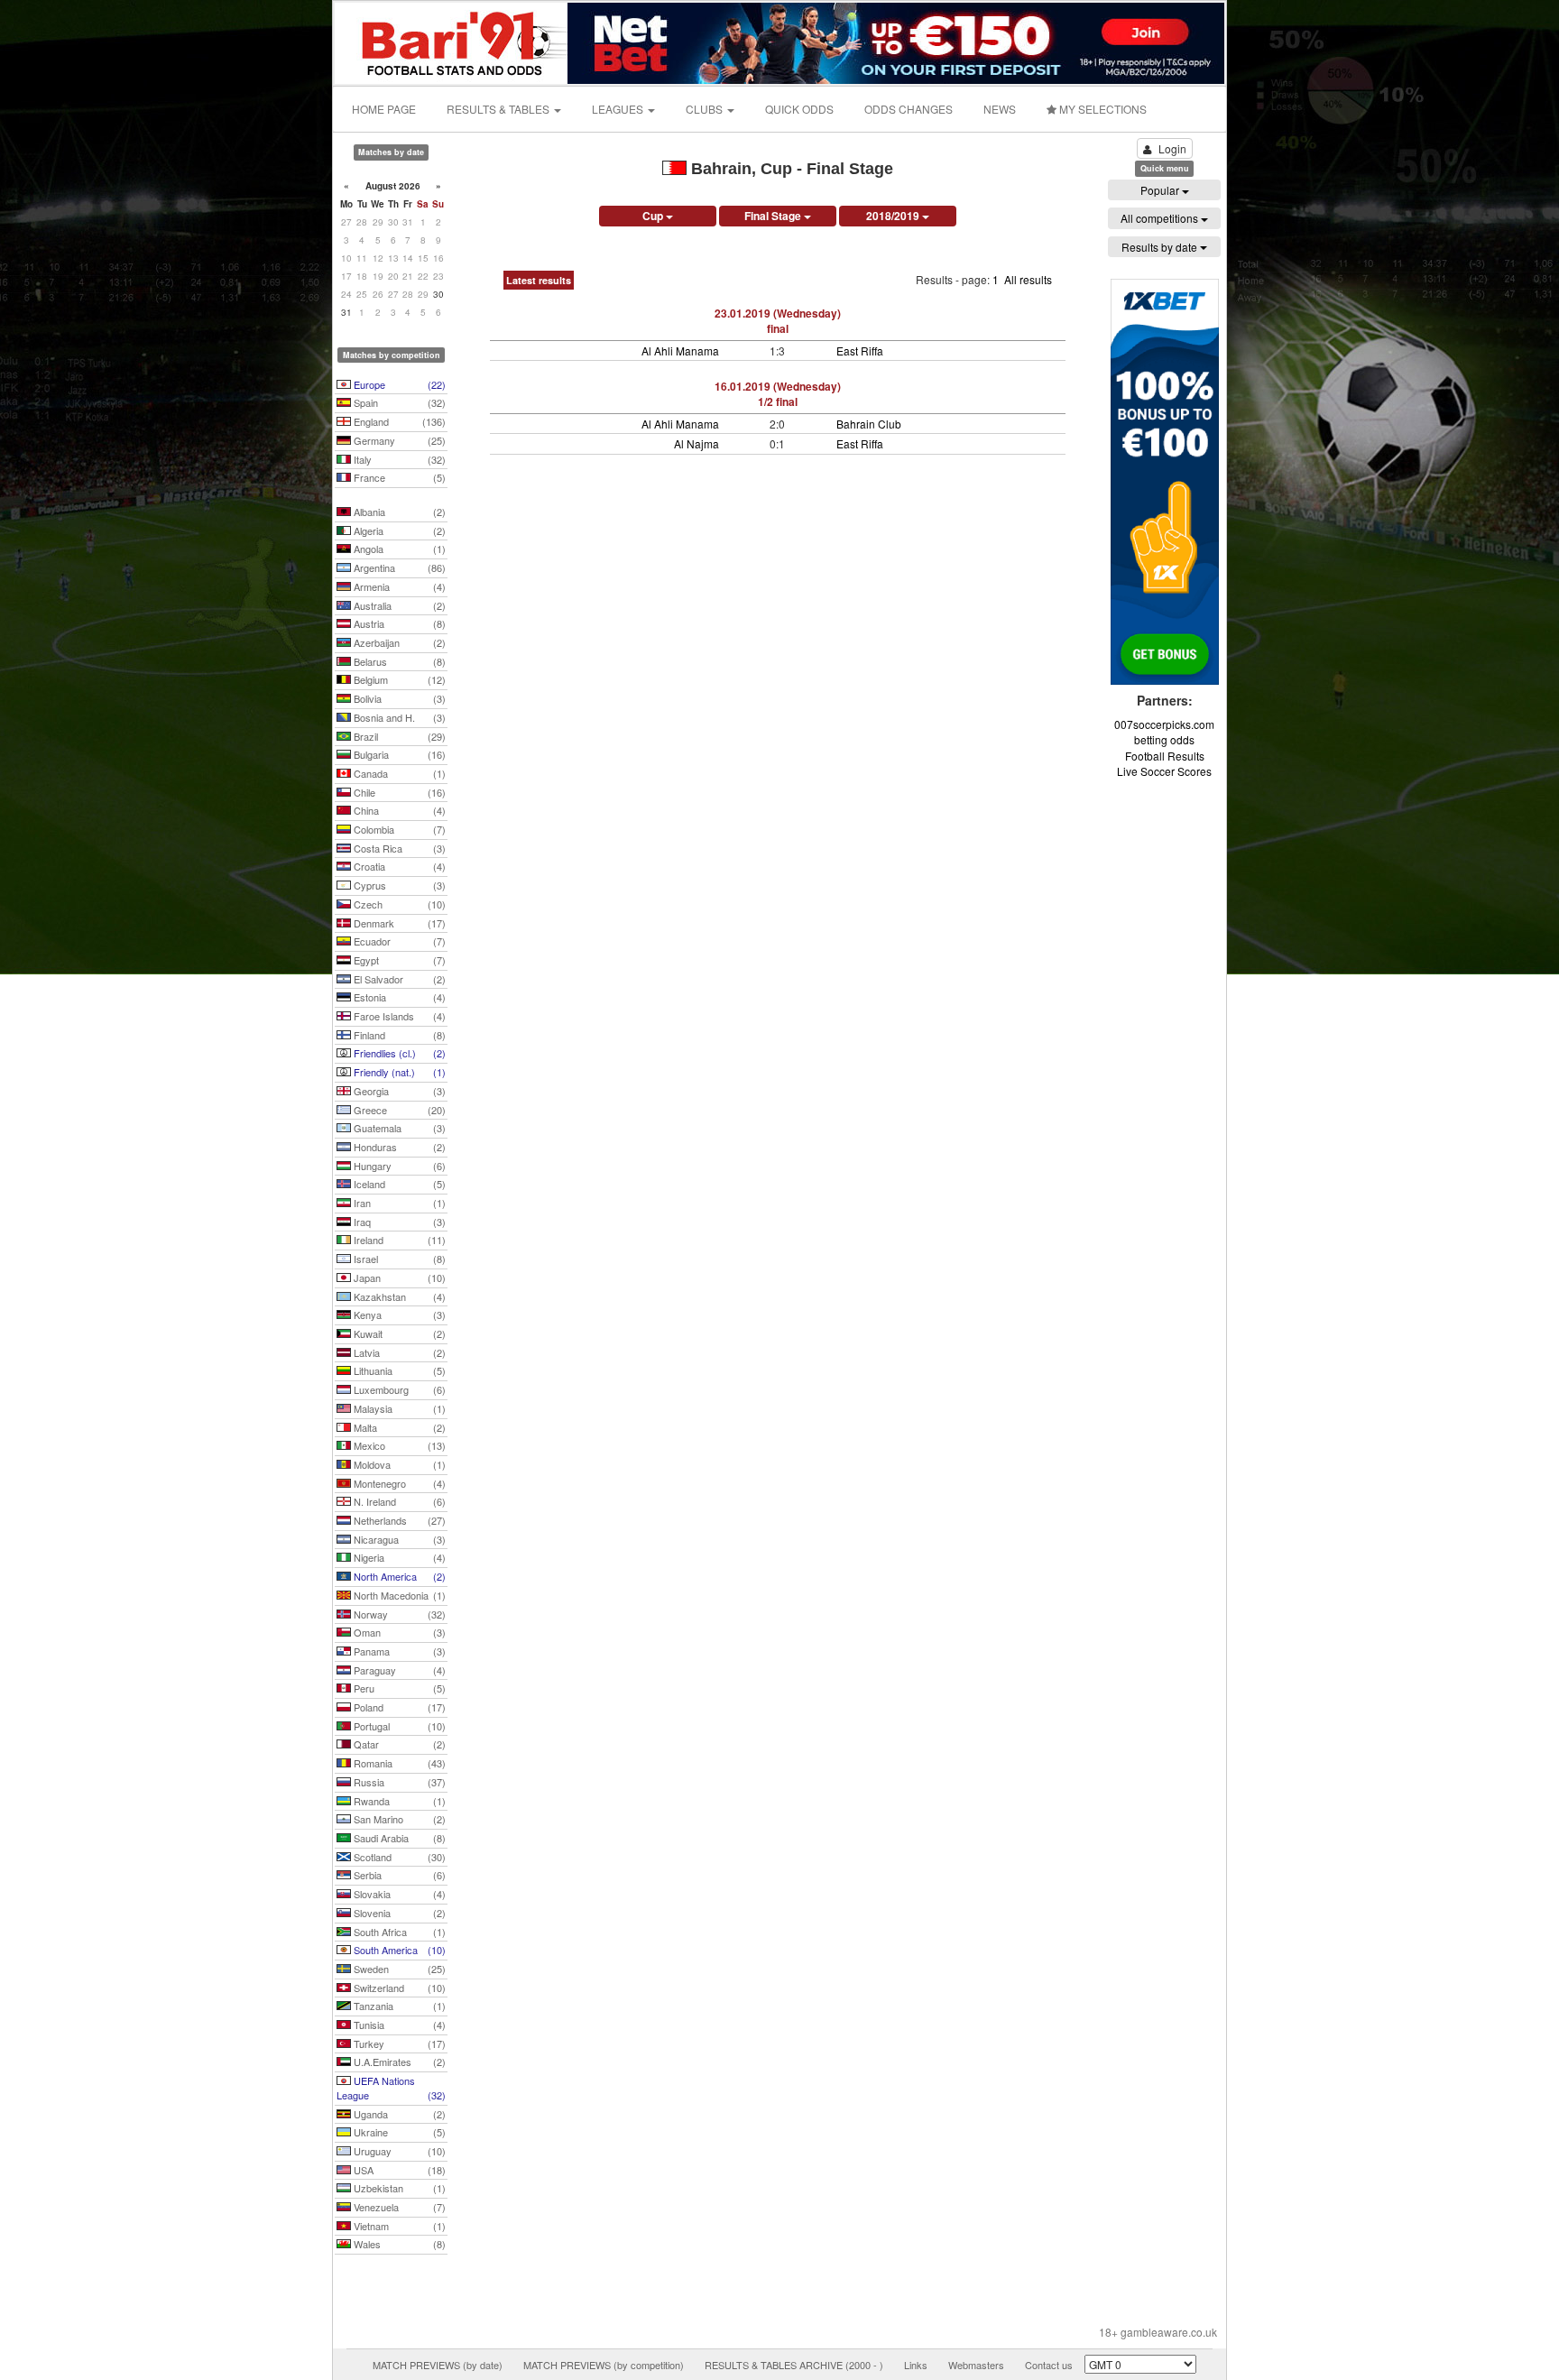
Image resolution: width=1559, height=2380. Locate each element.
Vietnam (398, 2226)
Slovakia (398, 1894)
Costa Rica (398, 848)
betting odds (1164, 739)
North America (398, 1576)
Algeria (398, 530)
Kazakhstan (398, 1296)
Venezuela (398, 2207)
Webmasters (976, 2365)
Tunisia (398, 2025)
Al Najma (696, 443)
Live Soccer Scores (1164, 771)
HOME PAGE (384, 109)
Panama (398, 1651)
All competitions (1161, 218)
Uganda (398, 2114)
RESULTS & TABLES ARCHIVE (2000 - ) (794, 2365)
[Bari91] (452, 41)
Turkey (398, 2043)
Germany (398, 440)
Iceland (398, 1184)
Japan (398, 1278)
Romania (398, 1763)
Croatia (398, 866)
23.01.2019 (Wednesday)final (778, 321)
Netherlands (398, 1520)
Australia (398, 605)
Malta (398, 1427)
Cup (654, 216)
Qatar (398, 1744)
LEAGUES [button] (619, 109)
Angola (398, 549)
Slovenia (398, 1913)
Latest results (539, 280)
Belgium (398, 679)
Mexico (398, 1445)
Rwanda (398, 1801)
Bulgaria (398, 754)
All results (1028, 279)
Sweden (398, 1969)
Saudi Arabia (398, 1838)
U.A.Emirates (398, 2062)
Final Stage (774, 216)
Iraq (398, 1222)
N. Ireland (398, 1501)
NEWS (1000, 109)
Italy (398, 459)
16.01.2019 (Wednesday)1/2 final (778, 394)
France (398, 477)
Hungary (398, 1166)
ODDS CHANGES (909, 109)
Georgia (398, 1091)
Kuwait (398, 1333)
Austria (398, 623)
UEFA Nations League (391, 2088)
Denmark (398, 923)
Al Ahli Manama (680, 351)
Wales (398, 2244)
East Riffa (860, 351)
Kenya (398, 1315)
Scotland (398, 1857)
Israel (398, 1259)
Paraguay (398, 1670)
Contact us (1049, 2365)
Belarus (398, 661)
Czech (398, 904)
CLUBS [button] (706, 109)
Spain (398, 402)
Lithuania (398, 1370)
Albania (398, 512)
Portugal (398, 1726)
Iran (398, 1203)
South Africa (398, 1932)
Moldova (398, 1464)
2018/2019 (894, 216)
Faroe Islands (398, 1016)
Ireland (398, 1240)
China (398, 810)
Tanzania (398, 2006)
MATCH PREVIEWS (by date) (438, 2365)
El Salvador (398, 979)
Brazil (398, 736)
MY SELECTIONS (1102, 109)
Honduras (398, 1147)
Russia (398, 1782)
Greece (398, 1110)
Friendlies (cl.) (398, 1053)
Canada (398, 773)
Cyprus (398, 885)
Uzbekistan (398, 2188)
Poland (398, 1707)
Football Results (1165, 756)
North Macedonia (398, 1595)
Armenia (398, 586)
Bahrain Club (869, 424)
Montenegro (398, 1483)
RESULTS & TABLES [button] (499, 109)
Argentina (398, 567)
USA (398, 2170)
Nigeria (398, 1557)
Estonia (398, 997)
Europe (398, 384)
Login (1172, 148)
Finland (398, 1035)
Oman (398, 1632)
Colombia (398, 829)
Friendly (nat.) (398, 1072)
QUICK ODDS (799, 109)
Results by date (1161, 247)
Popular (1161, 190)
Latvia (398, 1352)
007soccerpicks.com (1164, 724)
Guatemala (398, 1128)
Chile (398, 792)
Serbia (398, 1875)
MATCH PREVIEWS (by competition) (604, 2365)
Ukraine (398, 2132)
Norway (398, 1614)
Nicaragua (398, 1539)
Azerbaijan (398, 642)
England (398, 421)
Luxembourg (398, 1389)
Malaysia (398, 1408)
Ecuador (398, 941)
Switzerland (398, 1988)
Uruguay (398, 2151)
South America (398, 1950)
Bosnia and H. (398, 717)
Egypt (398, 960)
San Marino (398, 1819)
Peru (398, 1688)
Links (916, 2365)
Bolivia (398, 698)
